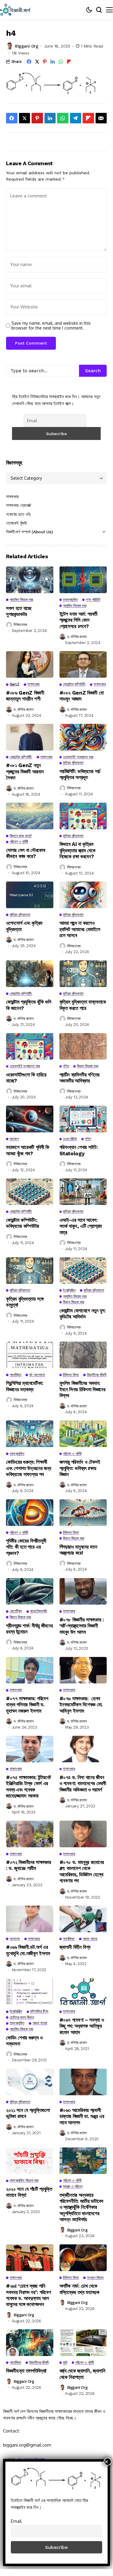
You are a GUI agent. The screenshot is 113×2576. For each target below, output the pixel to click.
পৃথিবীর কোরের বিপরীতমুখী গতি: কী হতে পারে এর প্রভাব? (26, 1547)
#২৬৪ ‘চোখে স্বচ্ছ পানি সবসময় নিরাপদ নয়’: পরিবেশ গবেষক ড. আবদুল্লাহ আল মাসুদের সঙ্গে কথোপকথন (28, 2295)
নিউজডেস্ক (20, 625)
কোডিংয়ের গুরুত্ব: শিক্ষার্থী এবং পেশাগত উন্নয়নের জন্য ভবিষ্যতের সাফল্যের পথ (29, 1468)
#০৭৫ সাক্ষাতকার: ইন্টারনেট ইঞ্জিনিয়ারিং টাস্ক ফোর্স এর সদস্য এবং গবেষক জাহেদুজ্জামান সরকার (29, 1786)
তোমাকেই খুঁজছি (17, 523)
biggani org (27, 46)
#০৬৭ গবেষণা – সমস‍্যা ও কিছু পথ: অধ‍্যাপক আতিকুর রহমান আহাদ (82, 2026)
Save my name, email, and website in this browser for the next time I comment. (51, 326)
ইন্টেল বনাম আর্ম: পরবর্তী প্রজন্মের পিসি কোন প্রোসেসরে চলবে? (79, 620)
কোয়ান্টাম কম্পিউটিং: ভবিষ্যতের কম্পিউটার (23, 1223)
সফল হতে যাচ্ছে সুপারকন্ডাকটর (19, 611)
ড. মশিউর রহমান (77, 637)
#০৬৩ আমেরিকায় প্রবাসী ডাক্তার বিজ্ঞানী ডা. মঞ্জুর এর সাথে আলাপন (82, 2116)
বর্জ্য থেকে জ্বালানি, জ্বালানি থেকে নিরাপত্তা (82, 2374)
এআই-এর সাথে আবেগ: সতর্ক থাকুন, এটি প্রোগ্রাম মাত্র (81, 1226)
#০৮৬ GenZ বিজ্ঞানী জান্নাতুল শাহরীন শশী (25, 696)
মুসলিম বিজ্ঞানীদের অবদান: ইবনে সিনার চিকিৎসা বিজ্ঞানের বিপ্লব (82, 1389)
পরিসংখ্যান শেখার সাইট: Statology (79, 1150)
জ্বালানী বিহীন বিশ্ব (75, 1947)
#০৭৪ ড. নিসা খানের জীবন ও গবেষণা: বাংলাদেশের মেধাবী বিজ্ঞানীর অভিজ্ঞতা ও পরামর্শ (83, 1783)
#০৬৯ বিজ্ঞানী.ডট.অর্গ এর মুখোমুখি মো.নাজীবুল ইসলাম (29, 1950)
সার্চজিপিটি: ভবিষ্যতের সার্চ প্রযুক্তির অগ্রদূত (80, 774)
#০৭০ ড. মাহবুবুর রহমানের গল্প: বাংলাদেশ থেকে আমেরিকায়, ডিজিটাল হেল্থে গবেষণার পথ (82, 1871)
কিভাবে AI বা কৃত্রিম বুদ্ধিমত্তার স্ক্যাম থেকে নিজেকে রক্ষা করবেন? (78, 850)
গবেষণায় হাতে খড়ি (18, 514)
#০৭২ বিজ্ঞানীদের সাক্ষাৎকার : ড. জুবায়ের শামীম (29, 1865)
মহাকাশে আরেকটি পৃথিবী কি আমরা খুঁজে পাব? (28, 1150)
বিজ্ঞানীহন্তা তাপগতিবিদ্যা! (26, 2371)
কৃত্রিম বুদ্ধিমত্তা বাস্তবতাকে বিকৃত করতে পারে (83, 1005)
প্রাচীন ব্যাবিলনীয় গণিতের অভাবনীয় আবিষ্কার (80, 1078)
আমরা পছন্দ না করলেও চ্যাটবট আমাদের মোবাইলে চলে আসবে (80, 929)
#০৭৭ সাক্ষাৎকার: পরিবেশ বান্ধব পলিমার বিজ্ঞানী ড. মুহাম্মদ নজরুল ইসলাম (27, 1705)
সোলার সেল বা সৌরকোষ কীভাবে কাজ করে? (26, 853)
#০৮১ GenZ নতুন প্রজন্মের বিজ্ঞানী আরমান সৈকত (25, 771)
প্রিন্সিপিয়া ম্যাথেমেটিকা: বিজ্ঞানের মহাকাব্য (25, 1386)
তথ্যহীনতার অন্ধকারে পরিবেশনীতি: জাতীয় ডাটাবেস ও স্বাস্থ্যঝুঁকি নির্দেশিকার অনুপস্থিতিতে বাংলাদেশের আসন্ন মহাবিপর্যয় (82, 2207)
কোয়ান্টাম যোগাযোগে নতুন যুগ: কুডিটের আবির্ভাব (83, 1314)
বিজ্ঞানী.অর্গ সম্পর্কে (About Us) (29, 532)
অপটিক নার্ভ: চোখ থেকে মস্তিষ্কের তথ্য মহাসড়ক (79, 2289)
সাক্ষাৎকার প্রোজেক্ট (19, 505)
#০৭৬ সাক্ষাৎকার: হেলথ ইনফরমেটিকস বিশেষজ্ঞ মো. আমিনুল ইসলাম (81, 1705)
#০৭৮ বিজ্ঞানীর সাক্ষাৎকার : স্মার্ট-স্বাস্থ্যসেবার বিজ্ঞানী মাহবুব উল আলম (82, 1626)
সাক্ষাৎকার (12, 497)
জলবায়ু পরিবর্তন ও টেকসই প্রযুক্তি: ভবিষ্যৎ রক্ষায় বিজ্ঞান (80, 1468)
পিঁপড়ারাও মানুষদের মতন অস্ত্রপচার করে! (78, 1550)
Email (16, 2521)
